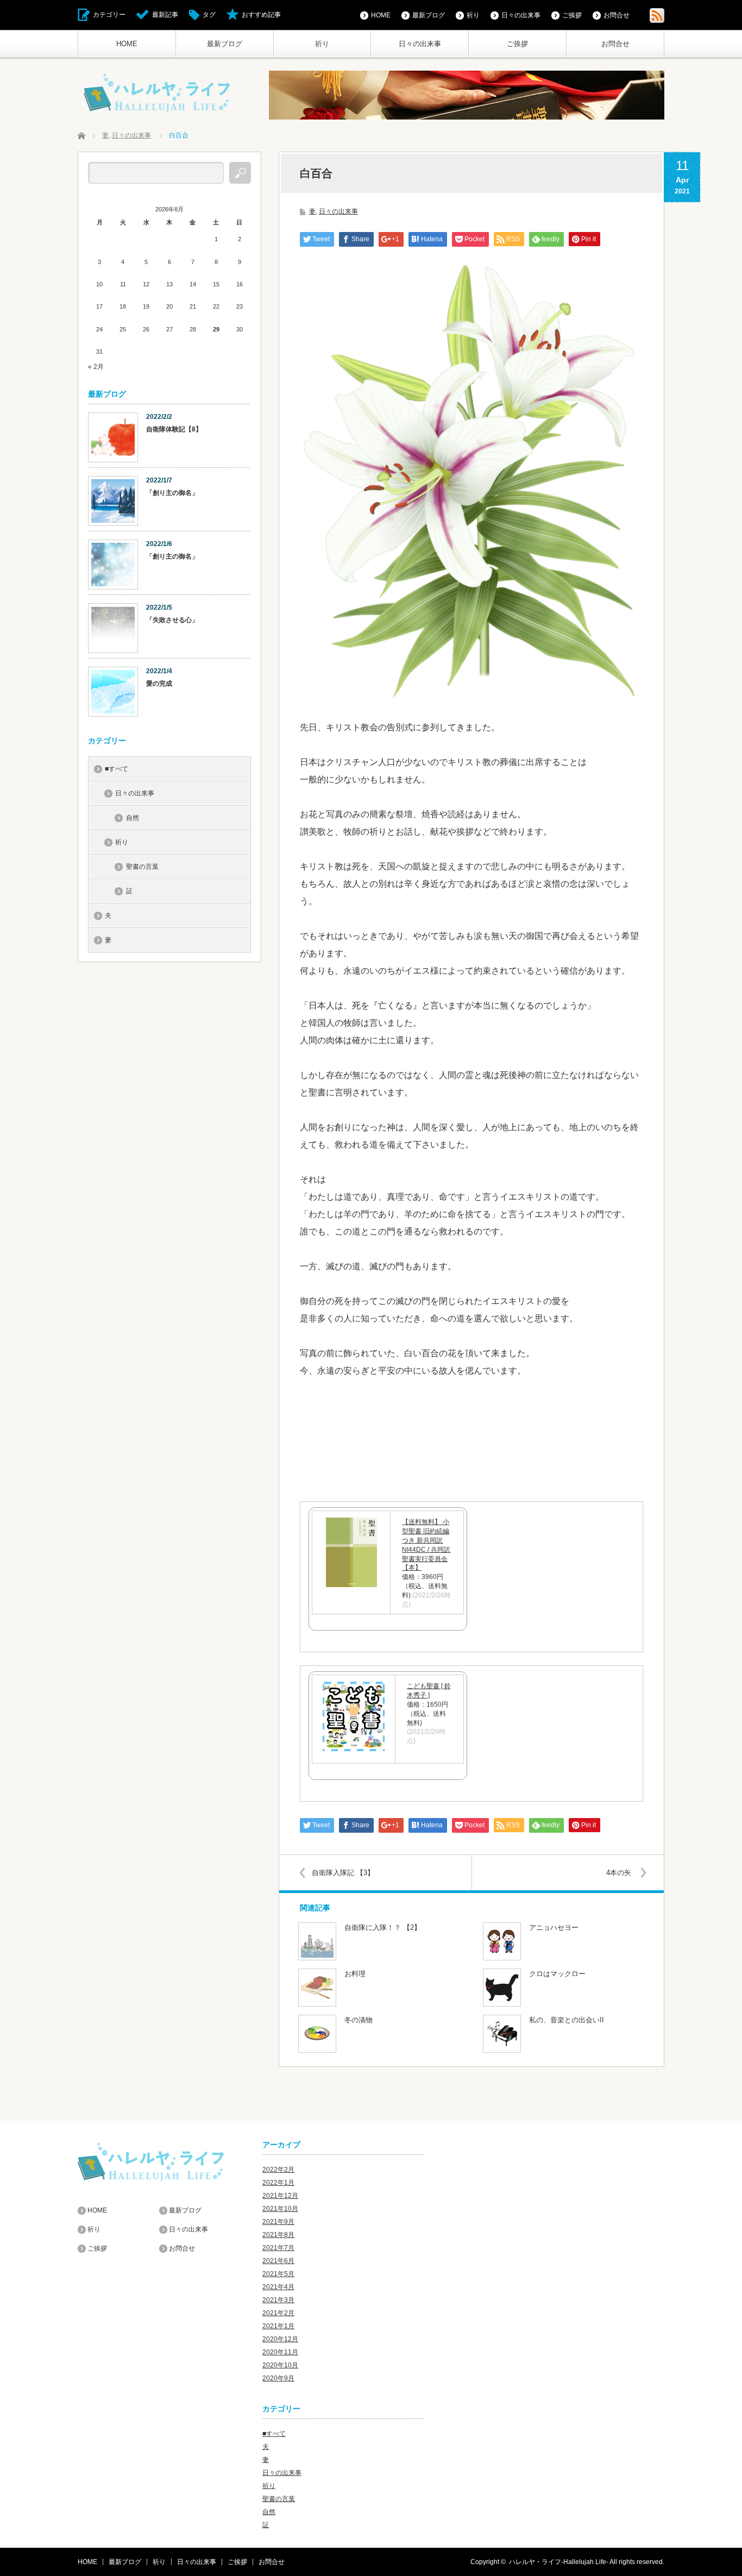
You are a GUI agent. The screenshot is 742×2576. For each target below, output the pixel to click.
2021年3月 (278, 2300)
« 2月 (96, 367)
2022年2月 (278, 2170)
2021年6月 (278, 2261)
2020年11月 (280, 2352)
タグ (209, 15)
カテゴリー (109, 15)
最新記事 (165, 15)
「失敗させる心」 (172, 620)
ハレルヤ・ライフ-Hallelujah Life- (559, 2562)
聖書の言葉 (142, 867)
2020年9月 (278, 2378)
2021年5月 (278, 2274)
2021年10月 (280, 2209)
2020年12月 (280, 2339)
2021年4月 (278, 2287)
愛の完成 (159, 684)
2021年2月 (278, 2313)
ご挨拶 (517, 44)
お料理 (355, 1974)
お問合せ (615, 44)
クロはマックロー (557, 1974)
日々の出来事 (420, 44)
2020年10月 (280, 2365)
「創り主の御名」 (172, 493)
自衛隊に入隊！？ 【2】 (383, 1928)
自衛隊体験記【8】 (174, 429)
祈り (322, 44)
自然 (133, 818)
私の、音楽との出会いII (567, 2020)
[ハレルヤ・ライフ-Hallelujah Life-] (158, 94)
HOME (127, 44)
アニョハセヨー (554, 1928)
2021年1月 (278, 2326)
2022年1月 (278, 2183)
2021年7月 (278, 2248)
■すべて (117, 769)
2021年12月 (280, 2196)
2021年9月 (278, 2222)
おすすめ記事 (261, 15)
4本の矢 (619, 1873)
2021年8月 (278, 2235)
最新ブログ (225, 44)
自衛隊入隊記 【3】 (347, 1873)
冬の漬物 (359, 2020)
